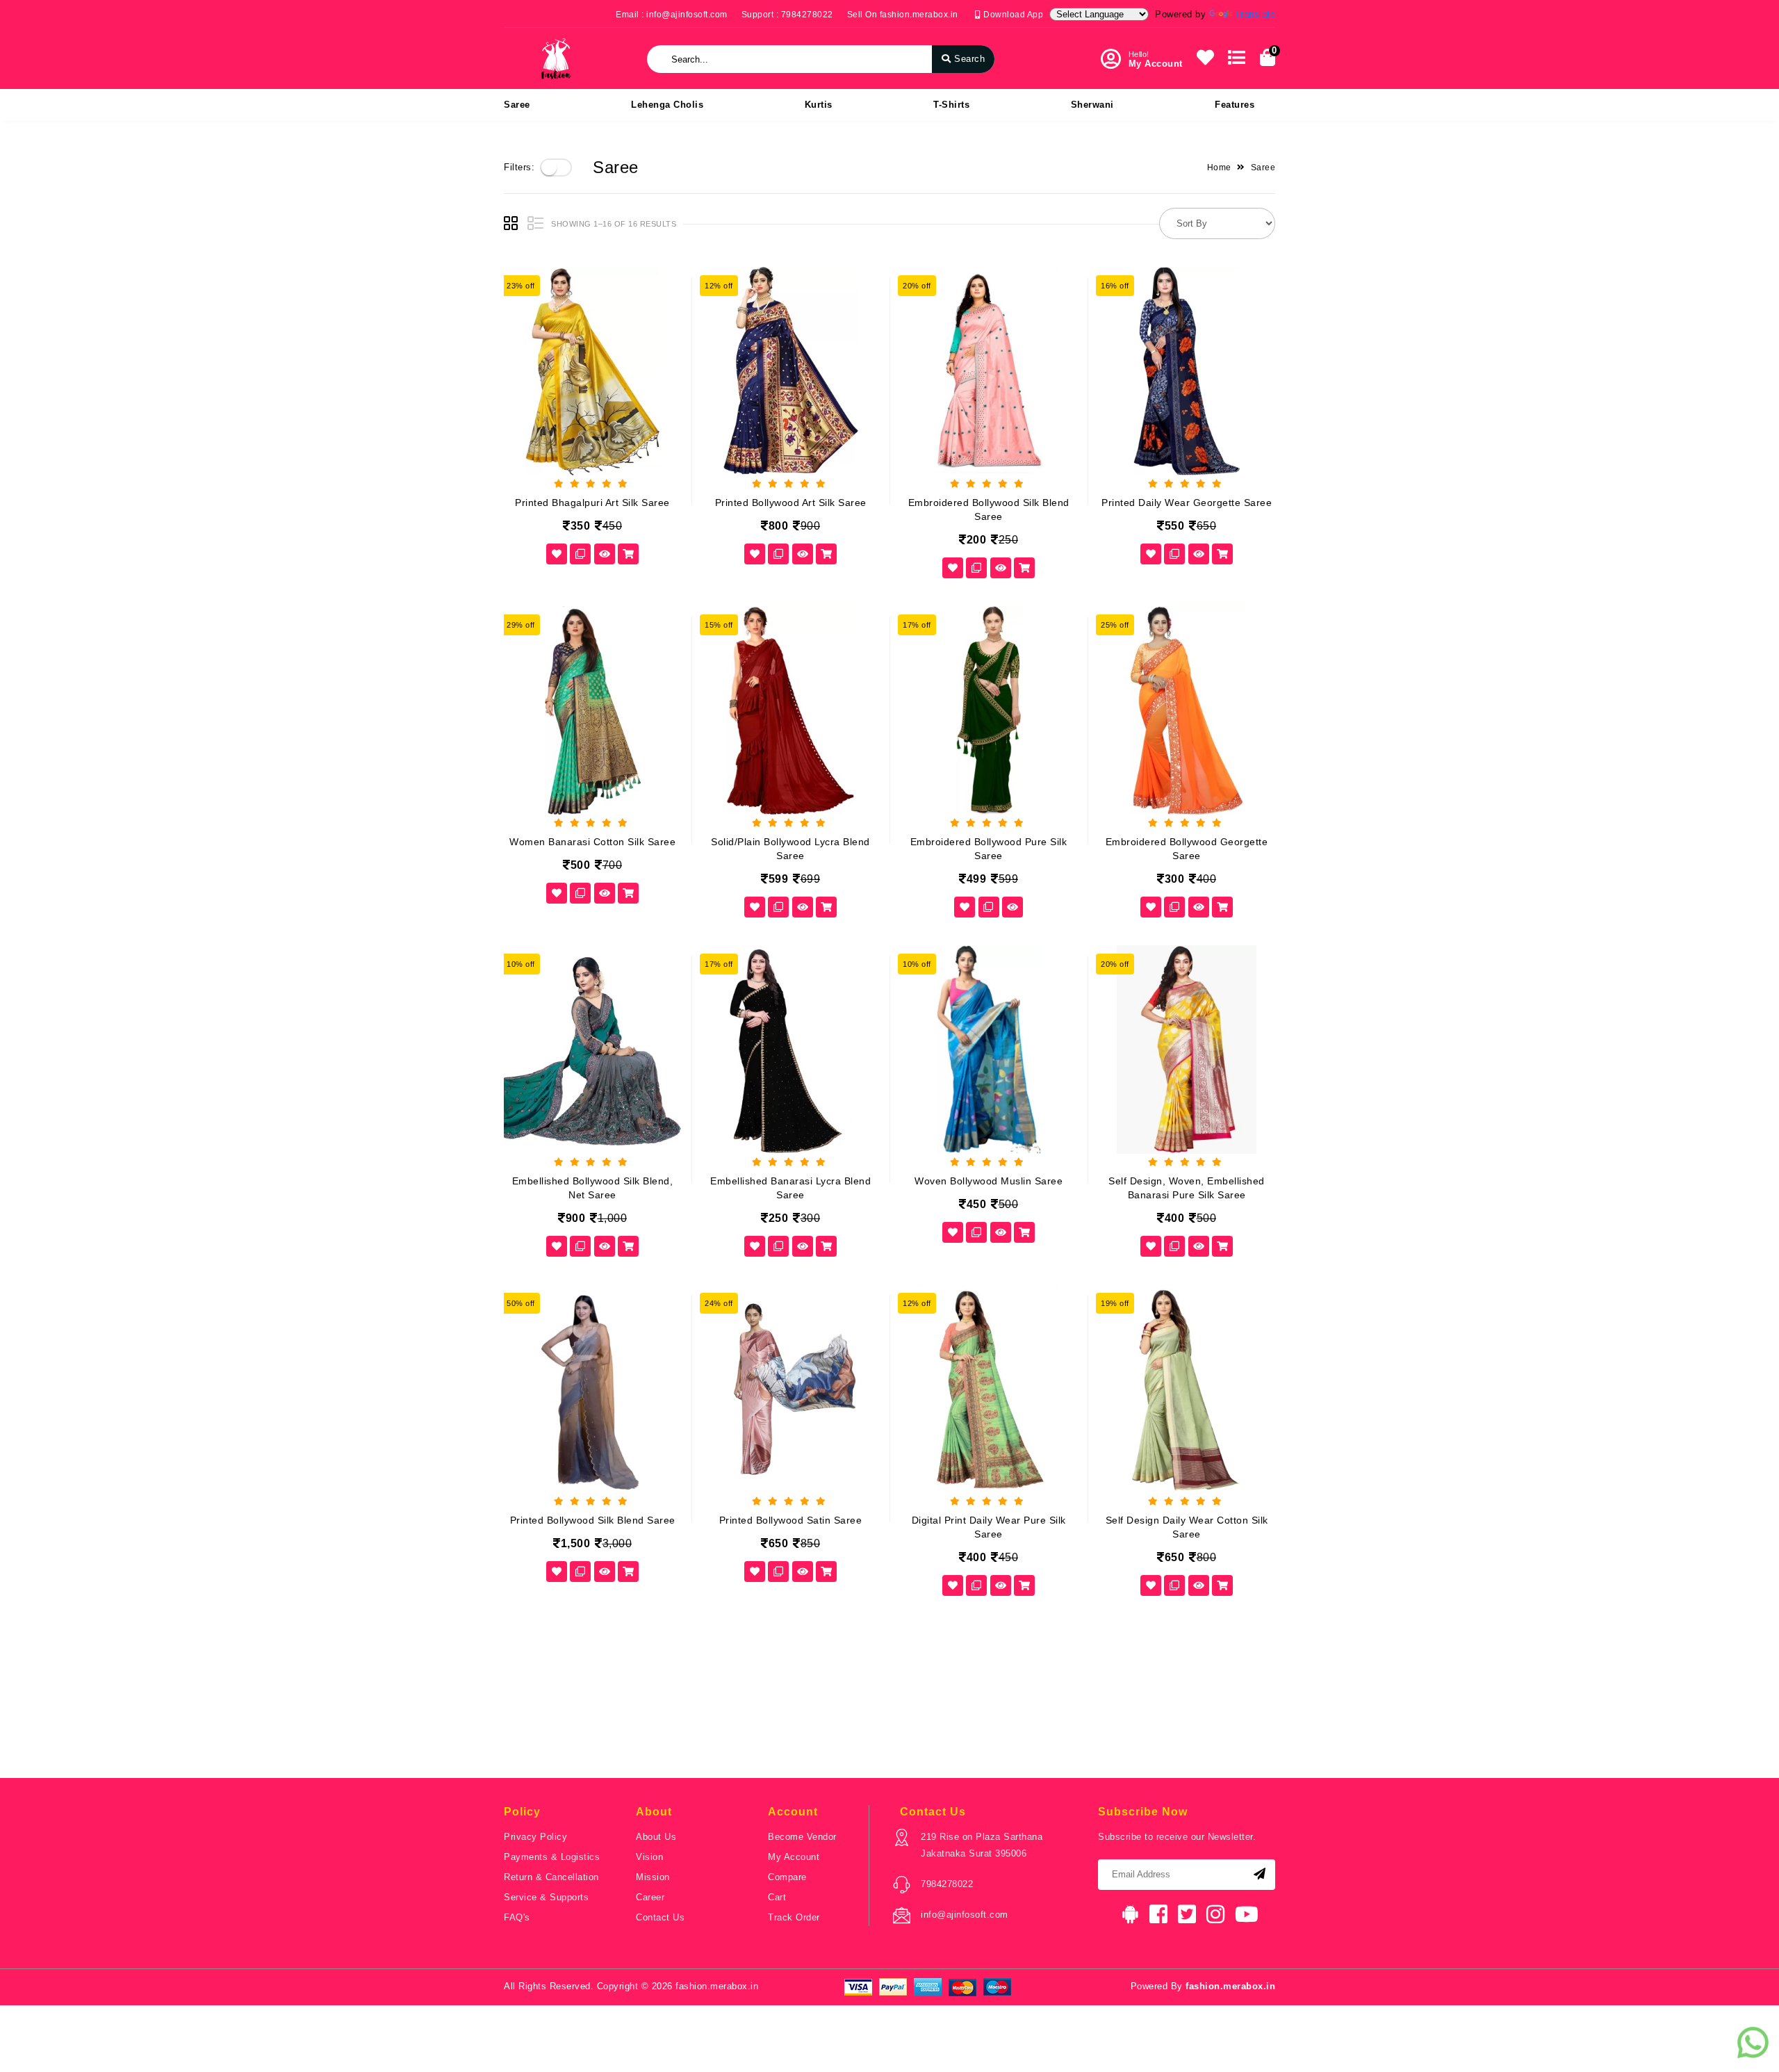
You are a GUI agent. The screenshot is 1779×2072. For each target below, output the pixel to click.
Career (650, 1897)
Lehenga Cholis (667, 105)
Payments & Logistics (552, 1857)
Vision (649, 1857)
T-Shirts (951, 105)
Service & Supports (546, 1897)
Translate (1255, 14)
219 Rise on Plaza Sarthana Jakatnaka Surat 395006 (982, 1845)
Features (1235, 105)
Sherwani (1092, 105)
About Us (656, 1837)
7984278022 (947, 1884)
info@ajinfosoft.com (965, 1915)
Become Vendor (802, 1837)
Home (1219, 168)
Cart (777, 1897)
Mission (653, 1877)
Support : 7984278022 (787, 15)
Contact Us (660, 1917)
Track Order (794, 1917)
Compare (787, 1877)
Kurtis (819, 105)
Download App (1012, 15)
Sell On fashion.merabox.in (903, 15)
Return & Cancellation (551, 1877)
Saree (517, 105)
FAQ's (517, 1917)
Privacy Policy (535, 1837)
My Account (794, 1857)
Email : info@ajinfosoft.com (672, 15)
